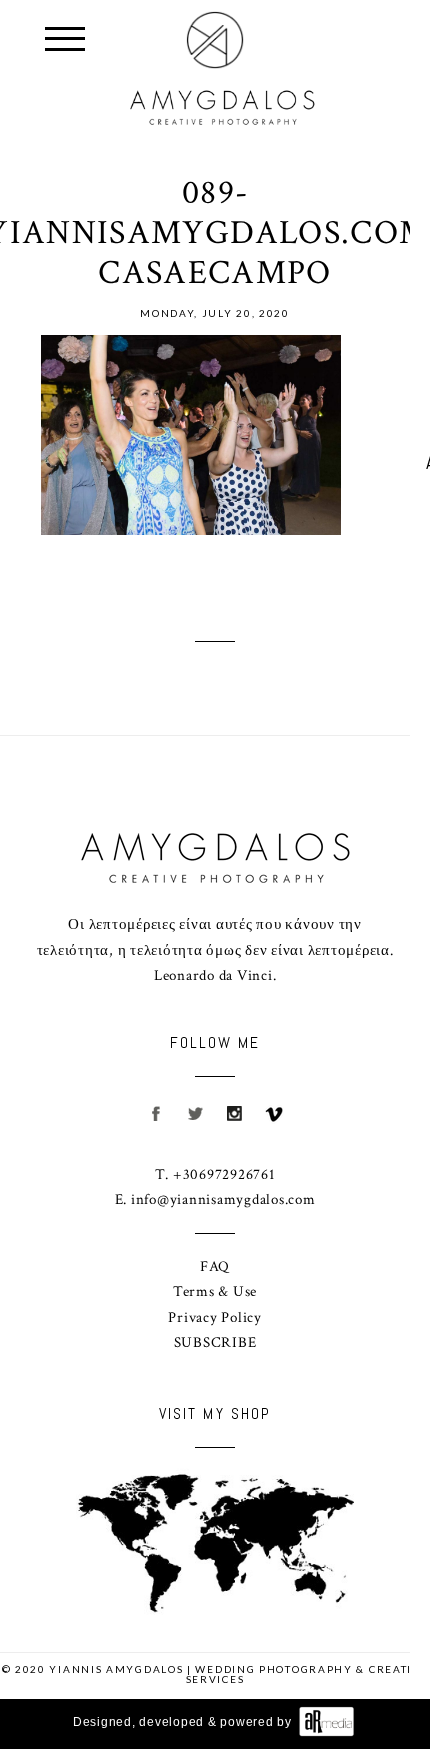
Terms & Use (215, 1291)
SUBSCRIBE (215, 1342)
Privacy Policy (215, 1317)
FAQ (215, 1266)
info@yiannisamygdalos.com (223, 1199)
